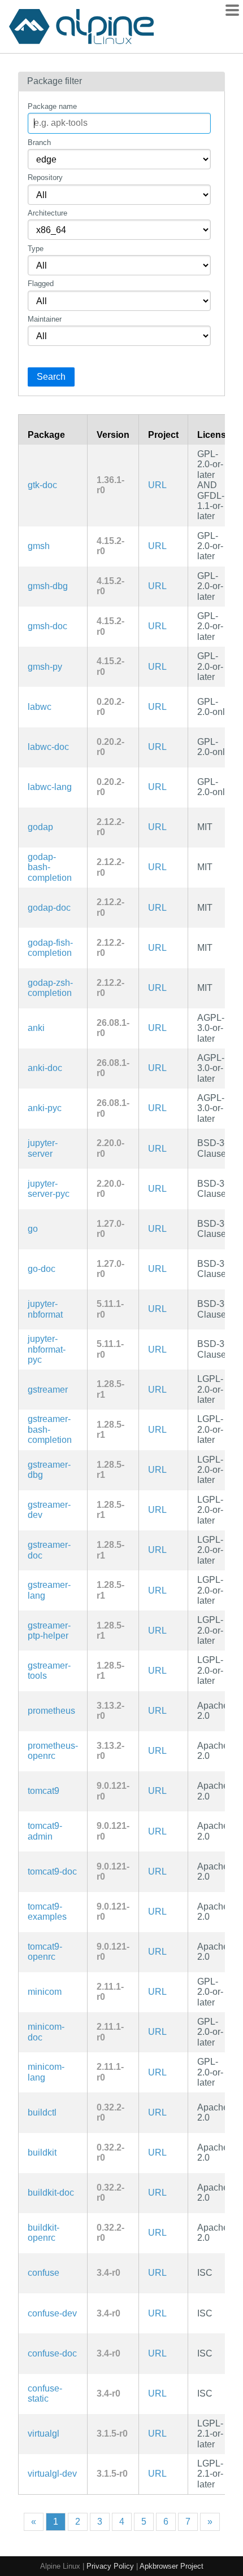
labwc (40, 707)
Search (51, 377)
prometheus (51, 1711)
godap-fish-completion (50, 948)
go (33, 1229)
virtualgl (44, 2434)
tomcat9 (44, 1791)
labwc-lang (50, 787)
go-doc (42, 1269)
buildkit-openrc (44, 2233)
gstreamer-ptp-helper (49, 1631)
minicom (45, 1992)
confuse (44, 2273)
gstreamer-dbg (49, 1470)
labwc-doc (48, 747)
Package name (52, 106)
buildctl (42, 2112)
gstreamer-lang (49, 1590)
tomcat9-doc (52, 1871)
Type (36, 249)
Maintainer (45, 319)
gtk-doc (42, 485)
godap (40, 827)
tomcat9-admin (45, 1831)
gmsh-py (45, 667)
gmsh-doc (47, 626)
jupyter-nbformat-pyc (47, 1349)
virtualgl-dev (52, 2474)
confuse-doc (52, 2353)
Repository (45, 177)
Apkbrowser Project (172, 2566)
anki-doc (45, 1068)
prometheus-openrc (53, 1751)
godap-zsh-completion (50, 988)
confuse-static (45, 2393)
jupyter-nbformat (45, 1309)
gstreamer (48, 1390)
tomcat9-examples (47, 1912)
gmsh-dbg (48, 586)
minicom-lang (46, 2072)
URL (157, 485)
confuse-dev (52, 2313)
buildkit (42, 2152)
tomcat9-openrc (45, 1952)
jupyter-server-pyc (49, 1189)
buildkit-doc (51, 2193)
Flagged (41, 284)
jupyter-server (43, 1148)
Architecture (47, 213)
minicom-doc (46, 2032)
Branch (39, 142)
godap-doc (49, 908)
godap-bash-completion (50, 867)
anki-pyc (45, 1108)
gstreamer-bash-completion (50, 1429)
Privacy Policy (110, 2566)
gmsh (39, 546)
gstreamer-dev (49, 1510)
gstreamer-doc (49, 1550)
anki (36, 1028)
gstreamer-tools (49, 1671)
